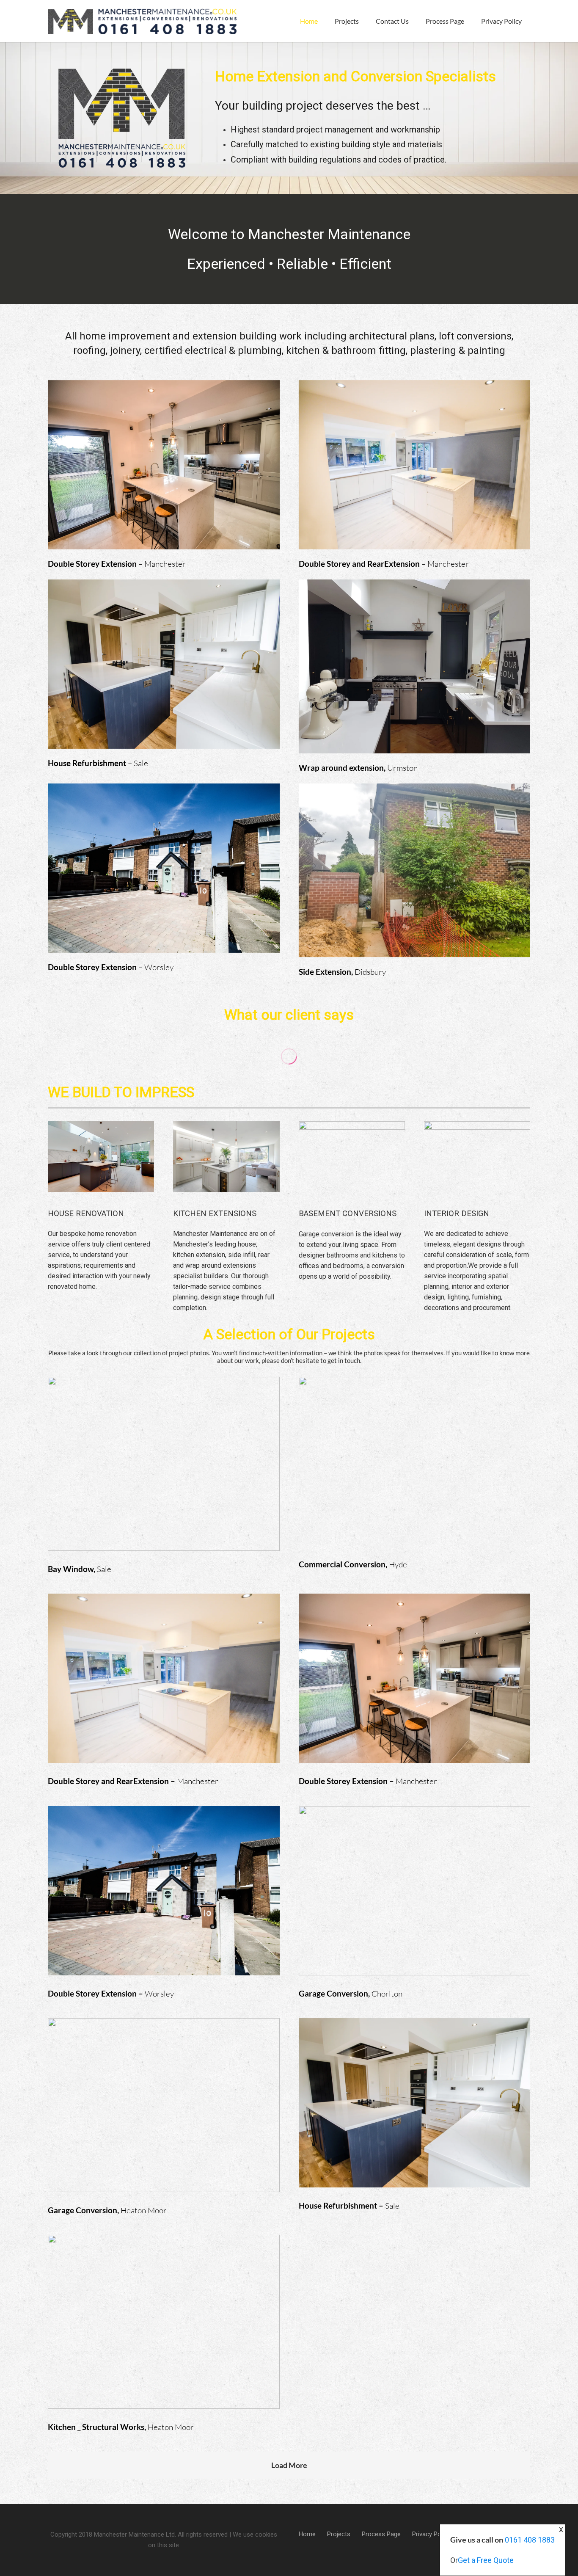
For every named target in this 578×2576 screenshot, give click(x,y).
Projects (339, 2534)
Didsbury (342, 972)
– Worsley (111, 967)
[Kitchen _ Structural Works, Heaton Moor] (164, 2334)
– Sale (98, 763)
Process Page (381, 2534)
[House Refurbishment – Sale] (415, 2115)
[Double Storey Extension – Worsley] (164, 1903)
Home (307, 2534)
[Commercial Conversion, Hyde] (415, 1473)
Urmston (358, 768)
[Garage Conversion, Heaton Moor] (164, 2117)
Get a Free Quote (486, 2560)
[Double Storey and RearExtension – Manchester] (164, 1690)
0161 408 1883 (530, 2540)
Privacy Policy (431, 2534)
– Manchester (117, 564)
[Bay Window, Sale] (164, 1476)
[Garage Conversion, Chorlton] (415, 1903)
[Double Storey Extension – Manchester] (415, 1690)
